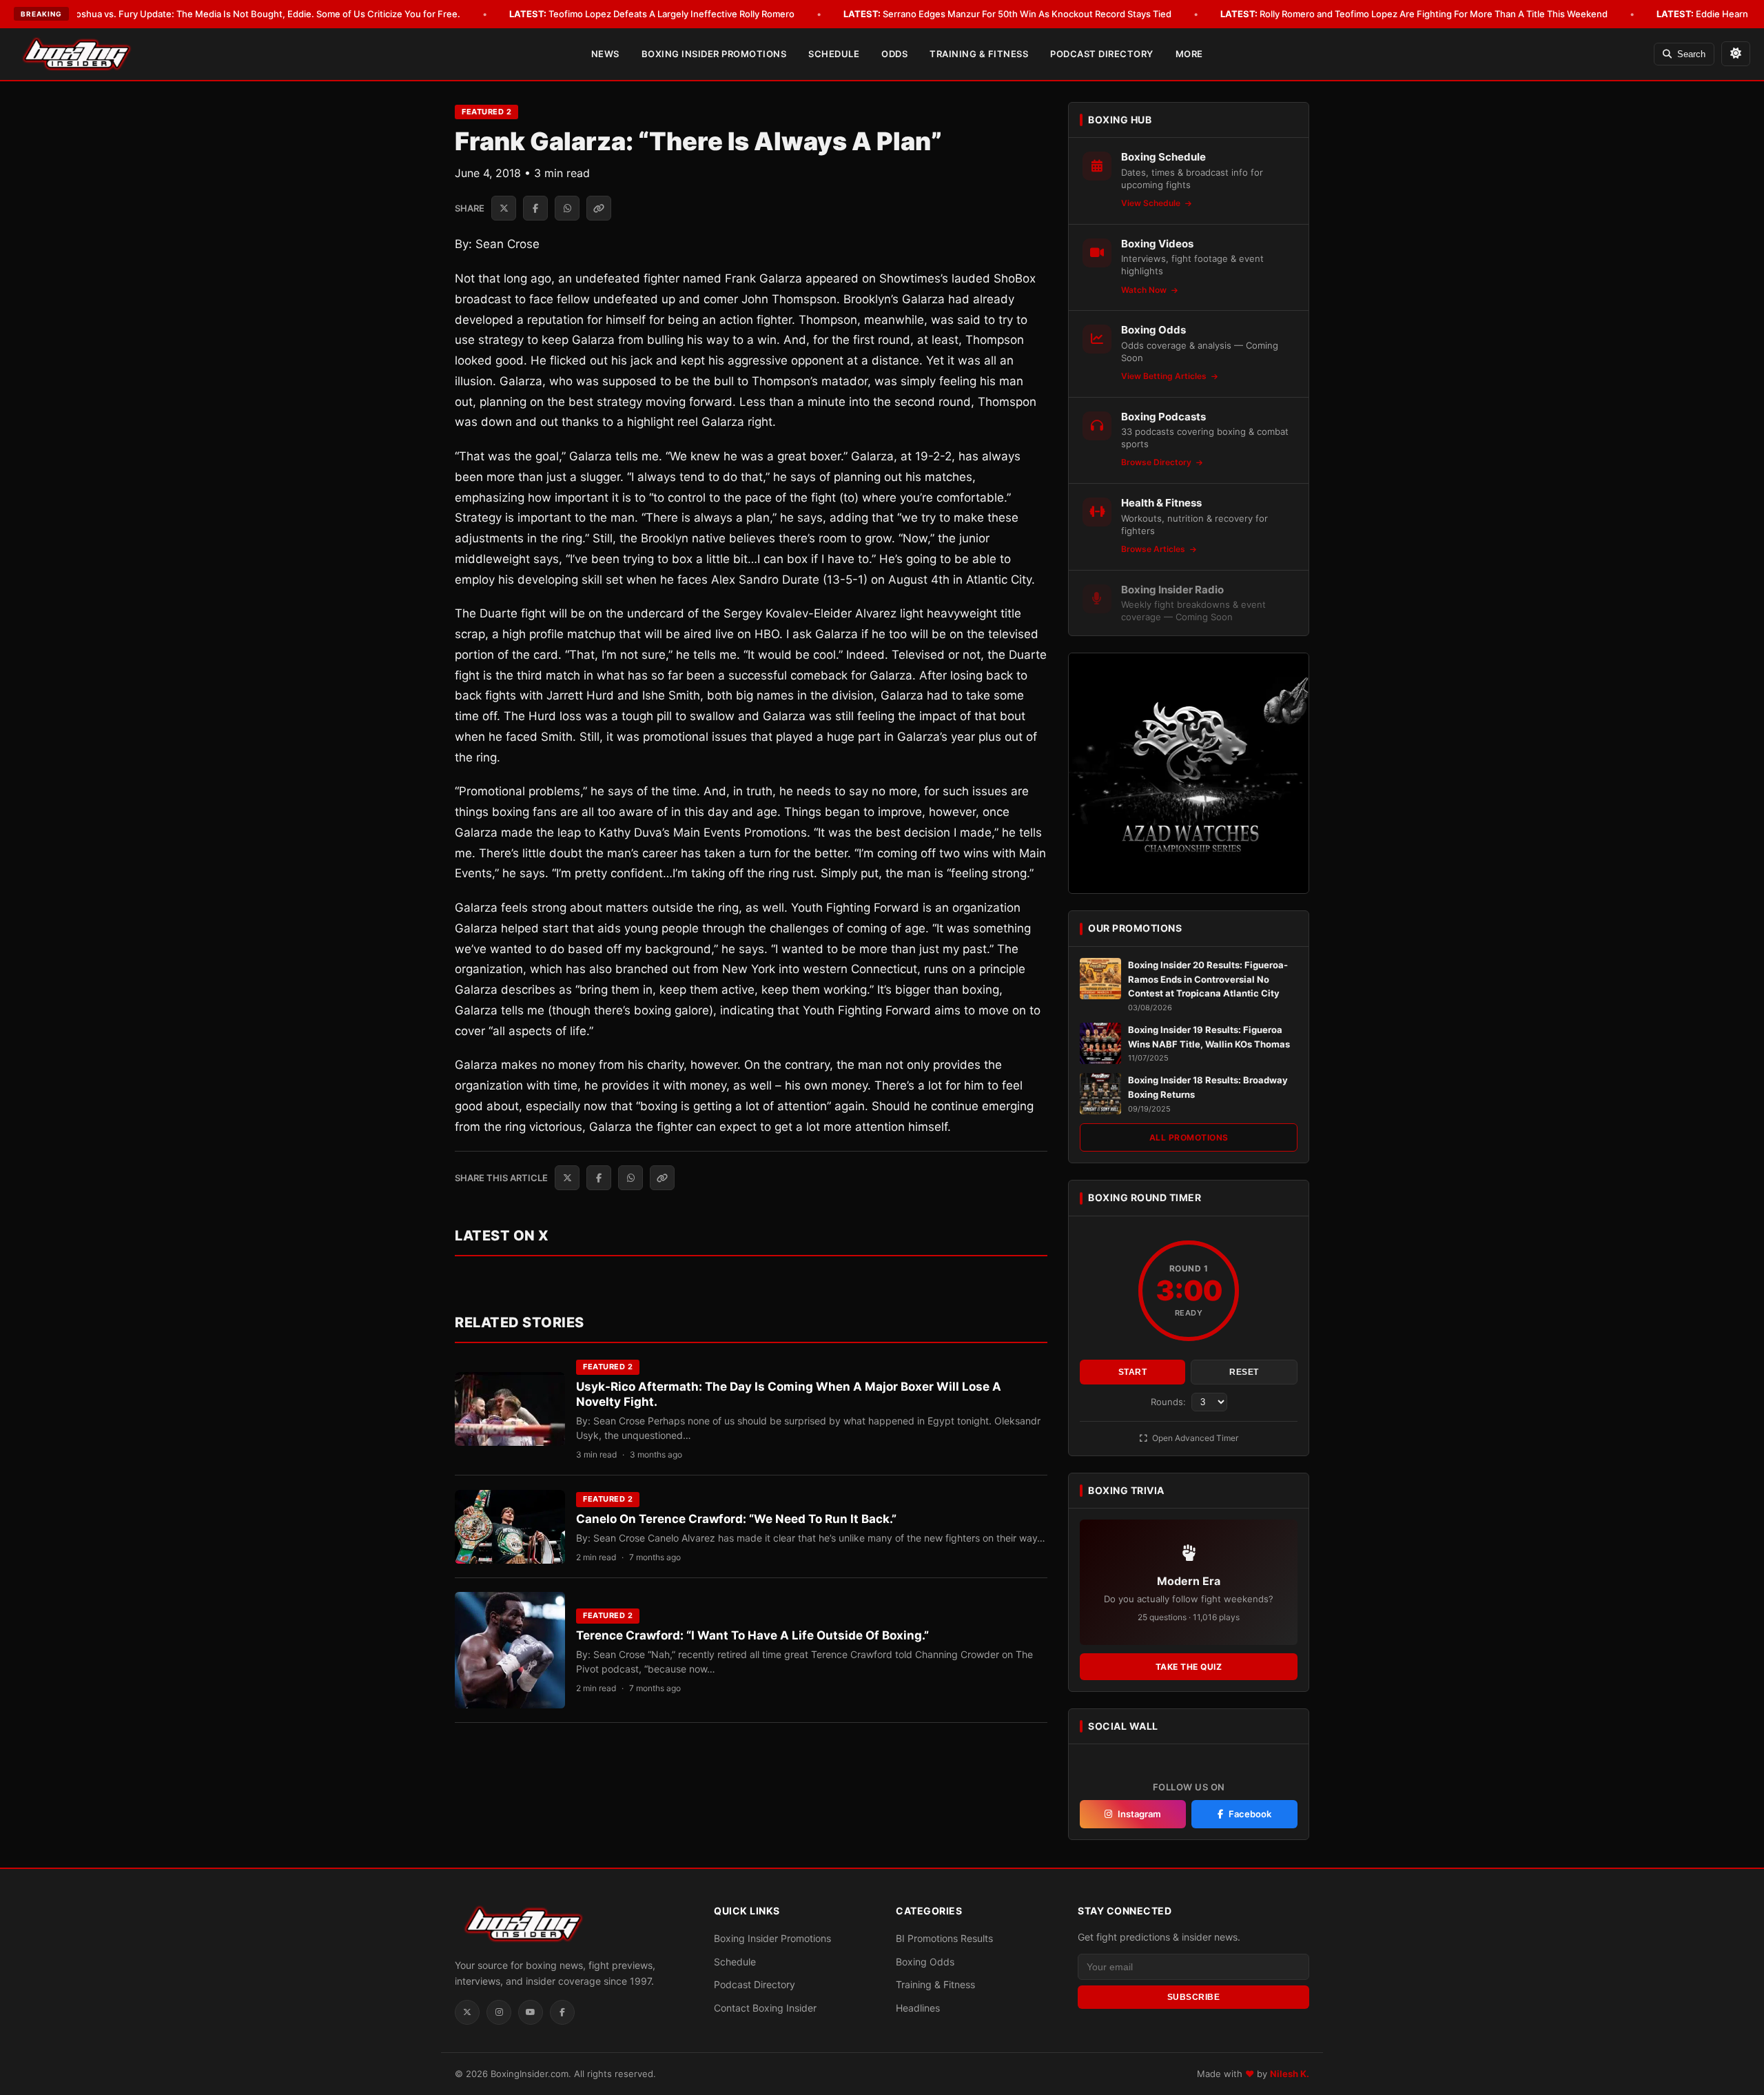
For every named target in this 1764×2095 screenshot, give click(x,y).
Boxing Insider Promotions (714, 54)
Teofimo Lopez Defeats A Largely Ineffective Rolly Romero (652, 14)
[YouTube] (531, 2012)
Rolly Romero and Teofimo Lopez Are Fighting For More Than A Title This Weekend (1414, 14)
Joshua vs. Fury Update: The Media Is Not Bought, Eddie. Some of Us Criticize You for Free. (246, 14)
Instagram (1139, 1814)
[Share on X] (504, 208)
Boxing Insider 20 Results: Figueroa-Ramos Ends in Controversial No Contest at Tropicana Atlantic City (1208, 979)
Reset (1244, 1372)
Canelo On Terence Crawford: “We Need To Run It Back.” (736, 1519)
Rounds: (1170, 1402)
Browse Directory (1157, 462)
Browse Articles (1154, 549)
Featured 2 (486, 112)
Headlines (918, 2008)
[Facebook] (562, 2012)
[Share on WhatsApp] (567, 208)
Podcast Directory (1102, 54)
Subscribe (1194, 1997)
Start (1133, 1372)
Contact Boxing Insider (765, 2008)
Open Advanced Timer (1194, 1438)
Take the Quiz (1189, 1667)
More (1189, 54)
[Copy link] (599, 208)
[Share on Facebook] (535, 208)
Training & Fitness (979, 54)
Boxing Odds (925, 1962)
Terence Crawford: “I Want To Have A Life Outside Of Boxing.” (752, 1635)
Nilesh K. (1290, 2074)
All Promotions (1189, 1137)
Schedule (834, 54)
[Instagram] (499, 2012)
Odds (894, 54)
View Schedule (1152, 203)
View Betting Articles (1165, 376)
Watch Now (1145, 290)
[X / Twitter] (467, 2012)
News (605, 54)
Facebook (1250, 1814)
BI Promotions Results (944, 1938)
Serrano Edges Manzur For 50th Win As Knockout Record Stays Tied (1007, 14)
